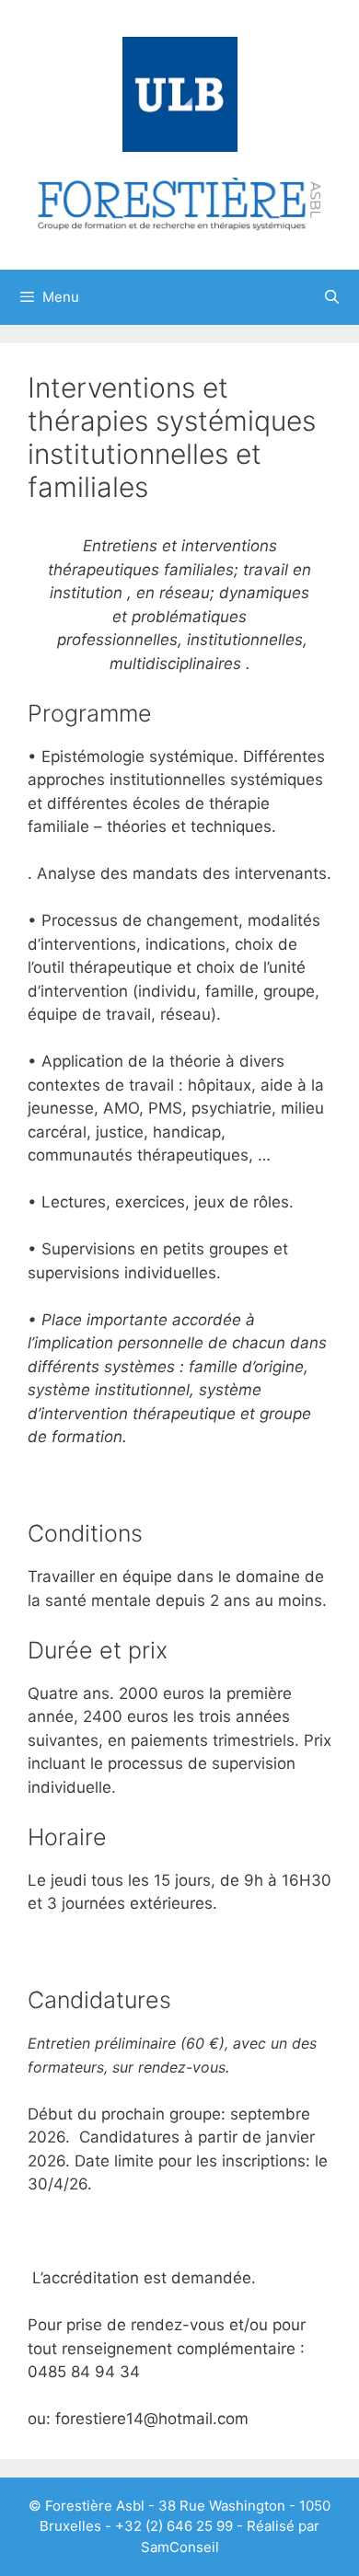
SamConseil (180, 2547)
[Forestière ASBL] (179, 204)
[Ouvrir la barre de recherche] (332, 297)
